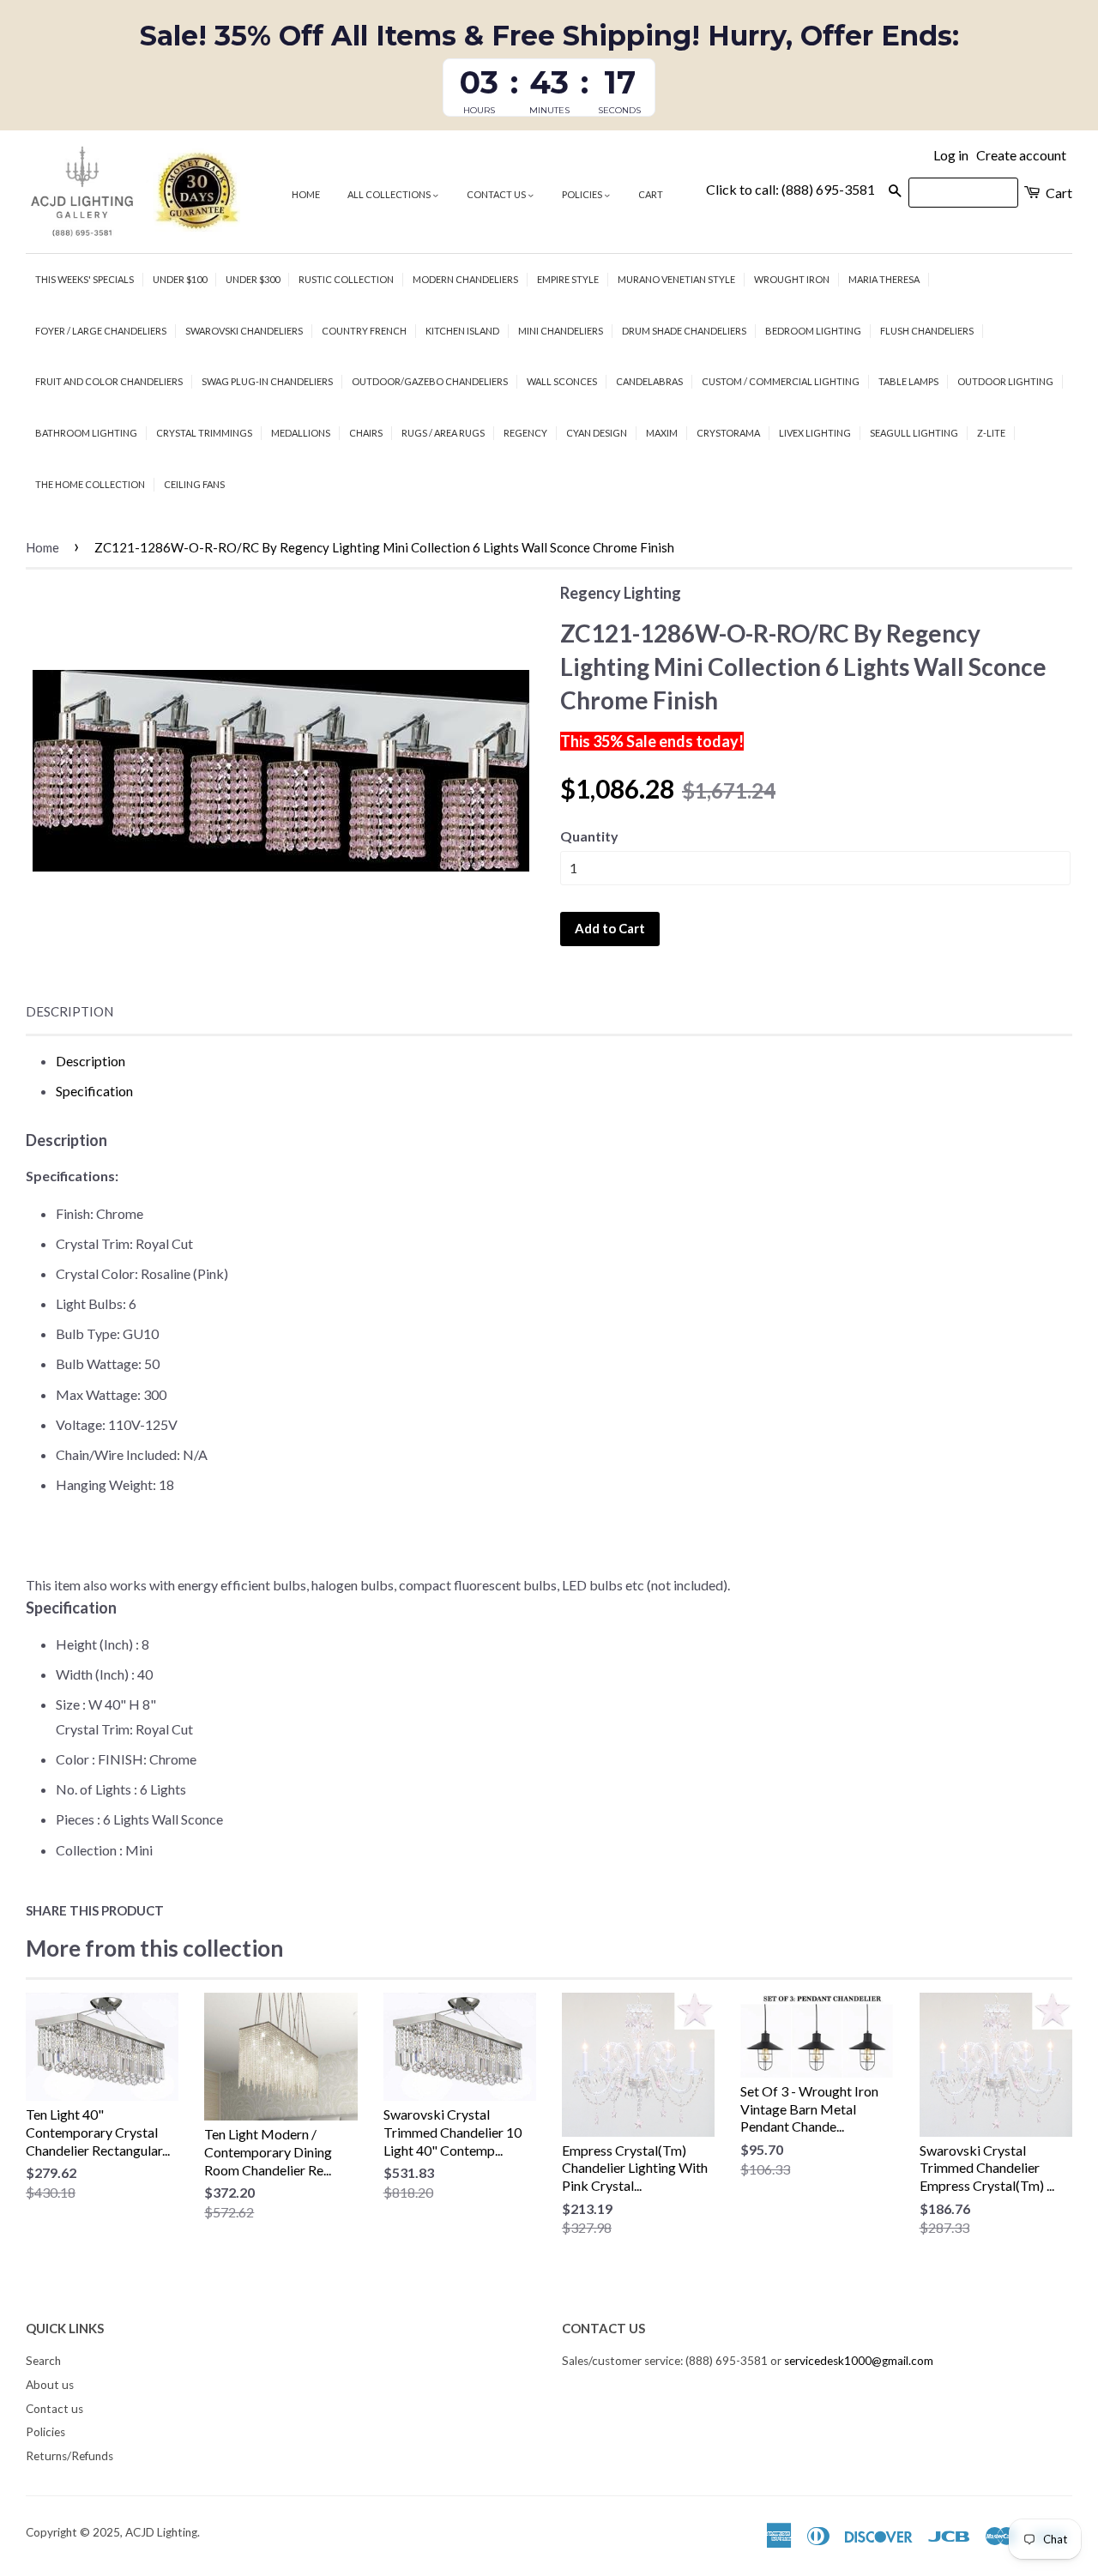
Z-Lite (991, 433)
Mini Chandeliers (561, 331)
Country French (364, 331)
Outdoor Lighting (1005, 381)
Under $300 (253, 279)
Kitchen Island (462, 331)
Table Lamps (908, 381)
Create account (1021, 155)
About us (50, 2385)
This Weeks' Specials (84, 279)
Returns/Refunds (69, 2456)
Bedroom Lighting (813, 331)
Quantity (589, 836)
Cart (651, 194)
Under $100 (180, 279)
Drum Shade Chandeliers (684, 331)
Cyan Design (597, 433)
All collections (390, 194)
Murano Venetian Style (676, 279)
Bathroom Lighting (86, 433)
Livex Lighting (815, 433)
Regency (525, 433)
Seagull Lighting (914, 433)
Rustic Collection (346, 279)
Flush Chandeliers (927, 331)
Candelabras (649, 381)
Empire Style (568, 279)
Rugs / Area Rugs (443, 433)
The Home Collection (90, 484)
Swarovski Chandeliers (244, 331)
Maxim (662, 433)
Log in (951, 155)
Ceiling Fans (194, 484)
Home (306, 194)
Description (69, 1011)
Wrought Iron (792, 279)
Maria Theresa (884, 279)
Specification (94, 1091)
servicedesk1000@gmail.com (859, 2361)
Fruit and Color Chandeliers (109, 381)
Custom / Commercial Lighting (781, 381)
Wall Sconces (562, 381)
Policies (583, 194)
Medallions (301, 433)
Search (43, 2361)
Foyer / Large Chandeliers (101, 331)
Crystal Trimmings (204, 433)
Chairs (366, 433)
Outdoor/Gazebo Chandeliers (430, 381)
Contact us (497, 194)
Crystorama (728, 433)
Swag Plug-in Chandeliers (267, 381)
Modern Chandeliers (465, 279)
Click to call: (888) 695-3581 (790, 189)
